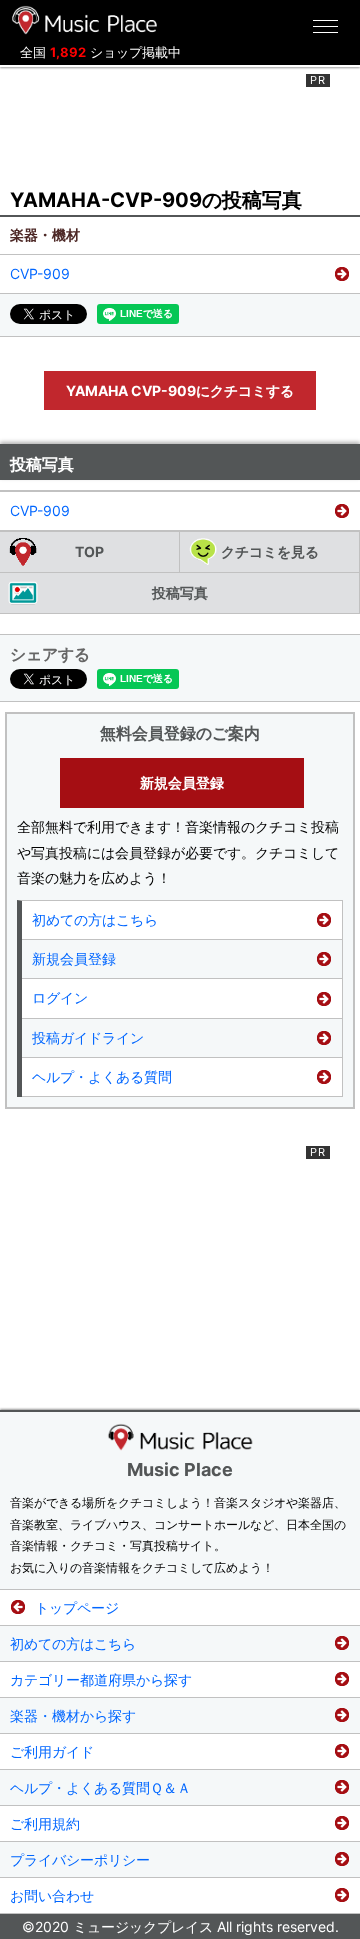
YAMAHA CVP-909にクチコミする (180, 390)
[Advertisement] (180, 124)
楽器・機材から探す (73, 1715)
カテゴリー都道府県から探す (101, 1679)
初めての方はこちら (95, 919)
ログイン (60, 997)
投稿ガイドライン (88, 1037)
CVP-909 (40, 273)
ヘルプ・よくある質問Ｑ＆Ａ (100, 1787)
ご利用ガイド (52, 1751)
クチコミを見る (270, 551)
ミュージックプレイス (85, 20)
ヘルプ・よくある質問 (102, 1076)
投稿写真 (180, 592)
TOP (89, 551)
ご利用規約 (45, 1823)
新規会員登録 (182, 782)
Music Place (180, 1469)
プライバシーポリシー (80, 1859)
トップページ (77, 1607)
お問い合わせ (52, 1895)
